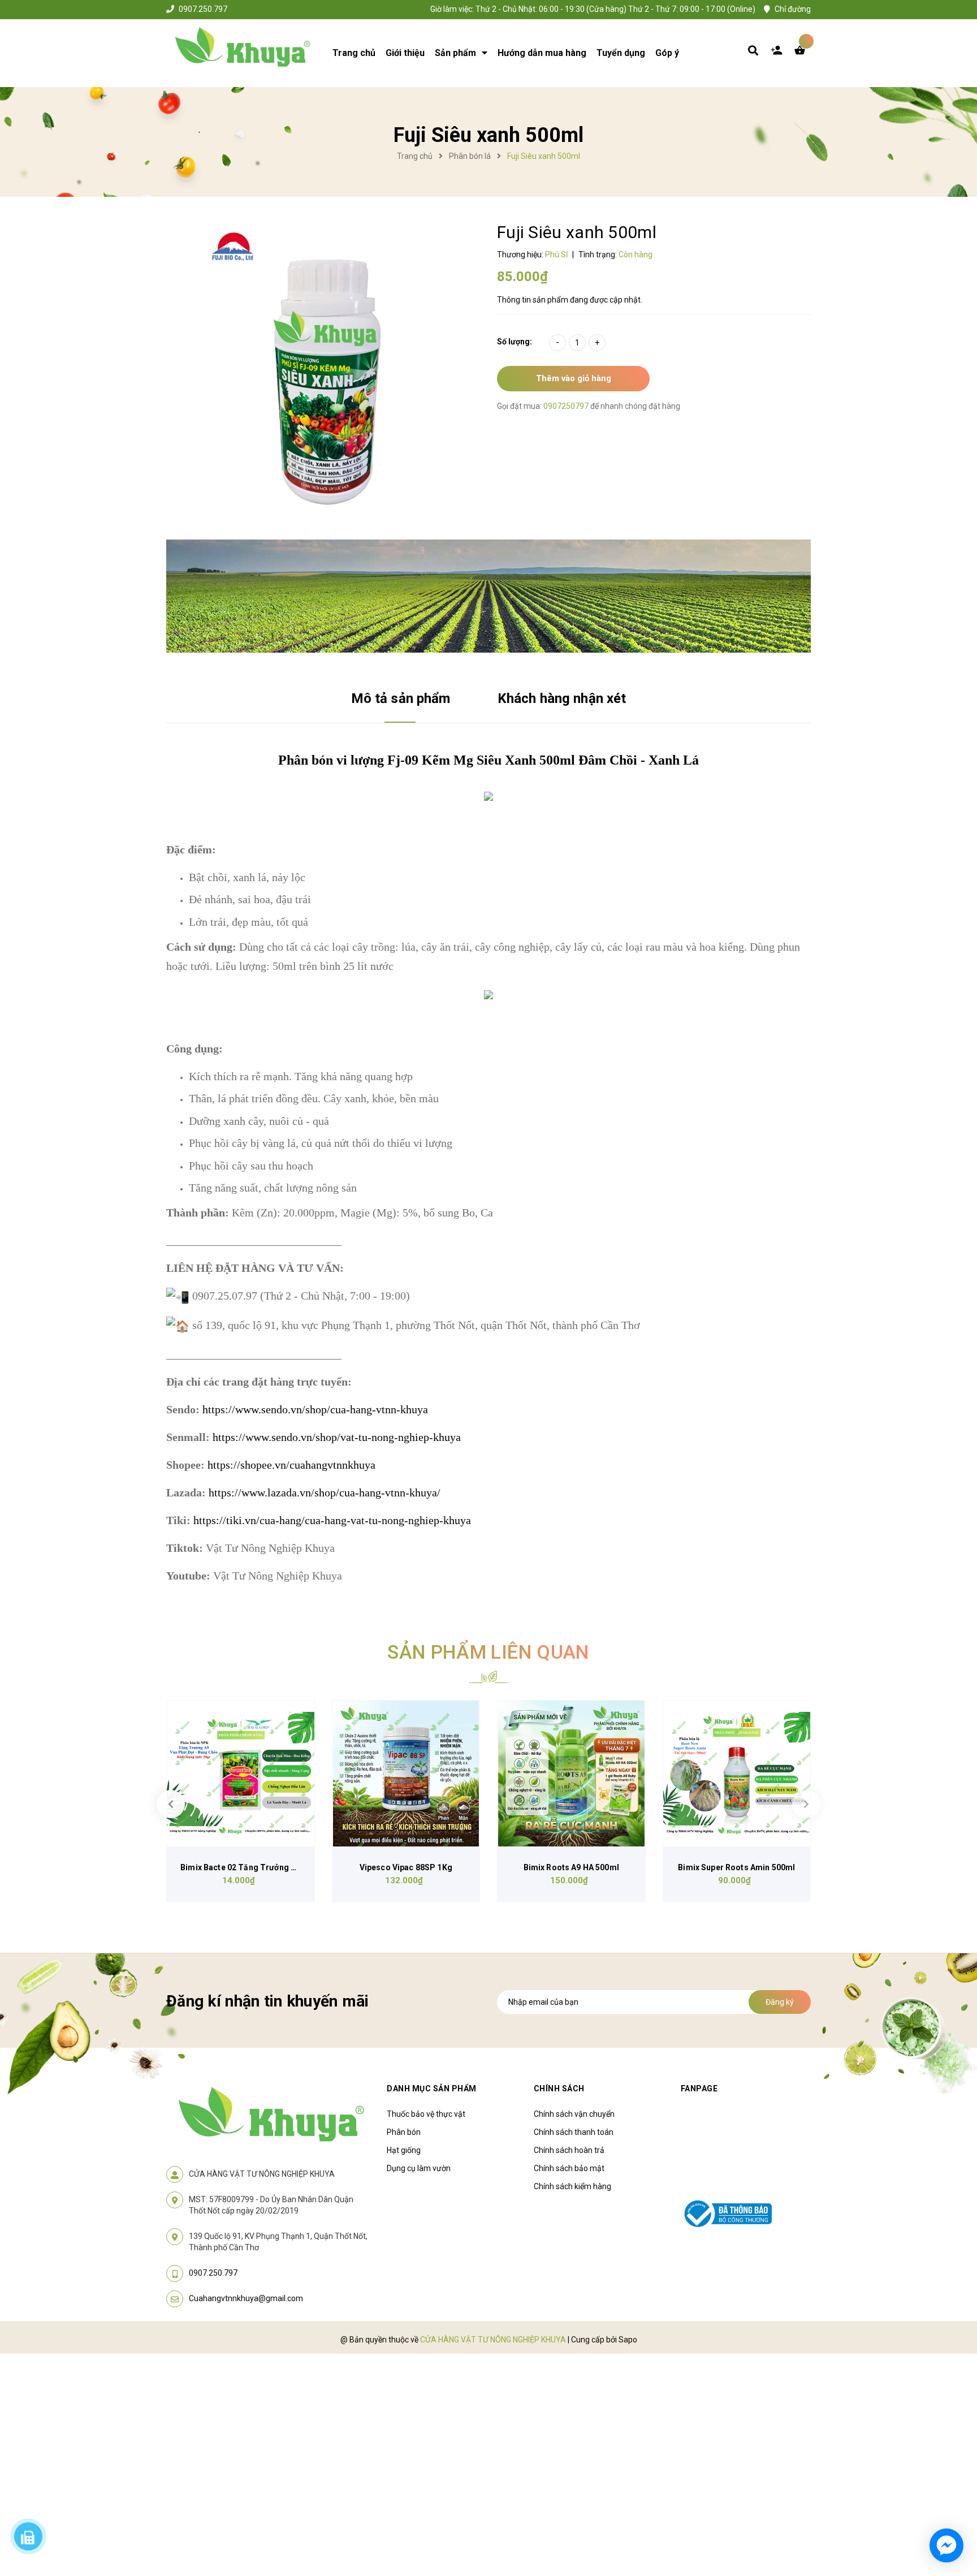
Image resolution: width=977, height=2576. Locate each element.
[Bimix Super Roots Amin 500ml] (737, 1774)
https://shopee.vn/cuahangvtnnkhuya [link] (291, 1465)
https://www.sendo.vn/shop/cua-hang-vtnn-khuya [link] (315, 1409)
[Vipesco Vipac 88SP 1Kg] (406, 1774)
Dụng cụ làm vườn (419, 2168)
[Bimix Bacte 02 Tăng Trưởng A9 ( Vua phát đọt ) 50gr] (241, 1774)
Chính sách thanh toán (574, 2132)
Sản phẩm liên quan (488, 1652)
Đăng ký (780, 2002)
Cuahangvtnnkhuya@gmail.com (246, 2298)
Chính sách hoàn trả (569, 2150)
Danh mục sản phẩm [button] (432, 2089)
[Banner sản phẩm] (488, 596)
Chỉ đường (793, 9)
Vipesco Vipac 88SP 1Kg (406, 1867)
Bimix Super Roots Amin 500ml (736, 1867)
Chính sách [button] (559, 2089)
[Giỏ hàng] (802, 53)
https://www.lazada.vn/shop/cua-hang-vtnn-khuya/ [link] (325, 1492)
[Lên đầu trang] (814, 2503)
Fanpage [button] (699, 2089)
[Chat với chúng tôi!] (946, 2545)
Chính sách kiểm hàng (572, 2186)
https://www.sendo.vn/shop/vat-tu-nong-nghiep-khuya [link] (337, 1437)
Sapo (628, 2340)
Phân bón (404, 2132)
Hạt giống (404, 2150)
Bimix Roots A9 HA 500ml (571, 1867)
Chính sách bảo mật (569, 2168)
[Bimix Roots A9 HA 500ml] (571, 1774)
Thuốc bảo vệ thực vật (426, 2114)
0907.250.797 (203, 9)
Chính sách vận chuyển (574, 2114)
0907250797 (567, 406)
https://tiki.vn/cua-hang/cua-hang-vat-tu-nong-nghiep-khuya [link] (332, 1520)
